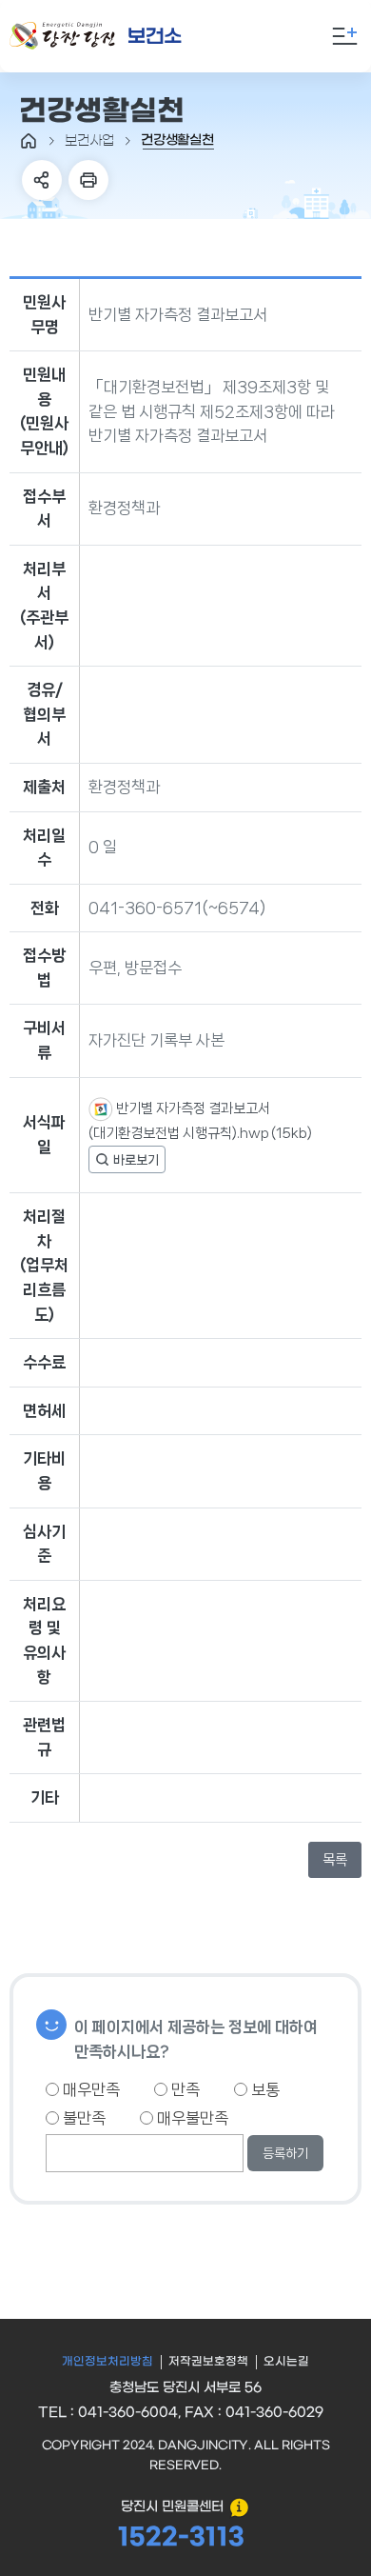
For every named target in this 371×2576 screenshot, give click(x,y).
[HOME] (29, 141)
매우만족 (89, 2089)
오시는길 (286, 2362)
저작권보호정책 (208, 2362)
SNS (42, 180)
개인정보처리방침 (107, 2362)
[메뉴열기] (344, 36)
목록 (335, 1860)
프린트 (88, 180)
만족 (184, 2089)
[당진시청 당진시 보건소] (118, 37)
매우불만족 (191, 2118)
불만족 (82, 2118)
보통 (264, 2089)
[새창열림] (127, 1159)
